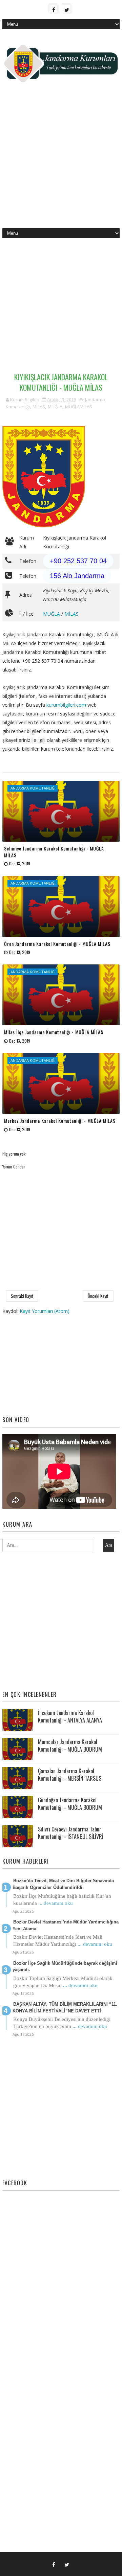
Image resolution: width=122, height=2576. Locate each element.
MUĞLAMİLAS (79, 407)
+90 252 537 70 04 (78, 561)
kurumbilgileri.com (66, 705)
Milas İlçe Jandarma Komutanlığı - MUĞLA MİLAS (54, 1032)
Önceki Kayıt (98, 1296)
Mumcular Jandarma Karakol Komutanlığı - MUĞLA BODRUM (70, 1746)
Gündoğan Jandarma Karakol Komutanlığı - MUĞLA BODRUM (70, 1804)
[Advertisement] (61, 161)
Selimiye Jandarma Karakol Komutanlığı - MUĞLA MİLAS (54, 852)
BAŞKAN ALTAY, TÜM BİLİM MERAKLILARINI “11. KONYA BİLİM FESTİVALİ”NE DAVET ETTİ (65, 2008)
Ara (109, 1545)
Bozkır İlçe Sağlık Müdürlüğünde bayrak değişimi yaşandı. (65, 1967)
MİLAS (39, 407)
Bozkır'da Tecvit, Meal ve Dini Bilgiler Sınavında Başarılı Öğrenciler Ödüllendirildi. (63, 1884)
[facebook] (54, 8)
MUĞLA (55, 407)
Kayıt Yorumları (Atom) (45, 1311)
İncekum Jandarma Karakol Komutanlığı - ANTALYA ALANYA (70, 1716)
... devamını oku (56, 1903)
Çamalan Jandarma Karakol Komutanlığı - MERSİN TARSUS (70, 1775)
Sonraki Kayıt (22, 1296)
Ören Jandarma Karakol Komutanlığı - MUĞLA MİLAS (57, 944)
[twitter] (67, 8)
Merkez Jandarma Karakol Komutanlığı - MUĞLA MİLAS (60, 1121)
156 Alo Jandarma (77, 576)
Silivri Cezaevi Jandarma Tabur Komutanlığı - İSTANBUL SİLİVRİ (71, 1833)
